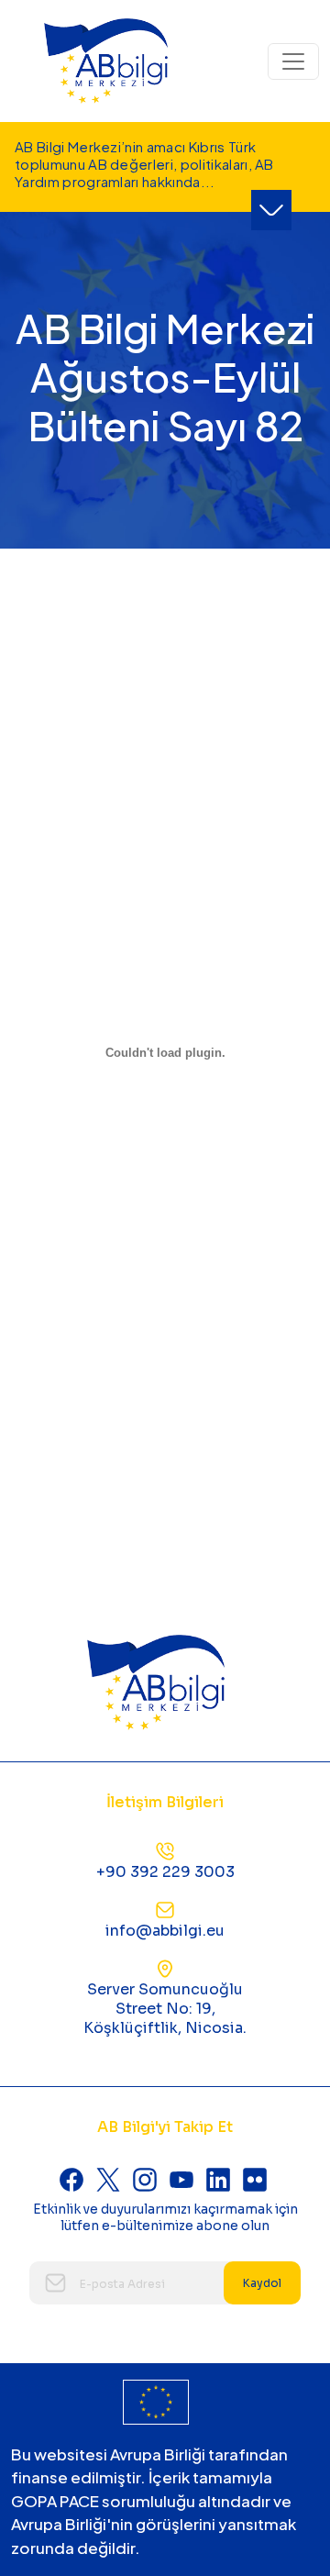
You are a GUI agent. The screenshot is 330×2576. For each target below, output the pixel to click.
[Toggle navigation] (293, 61)
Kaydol (262, 2283)
